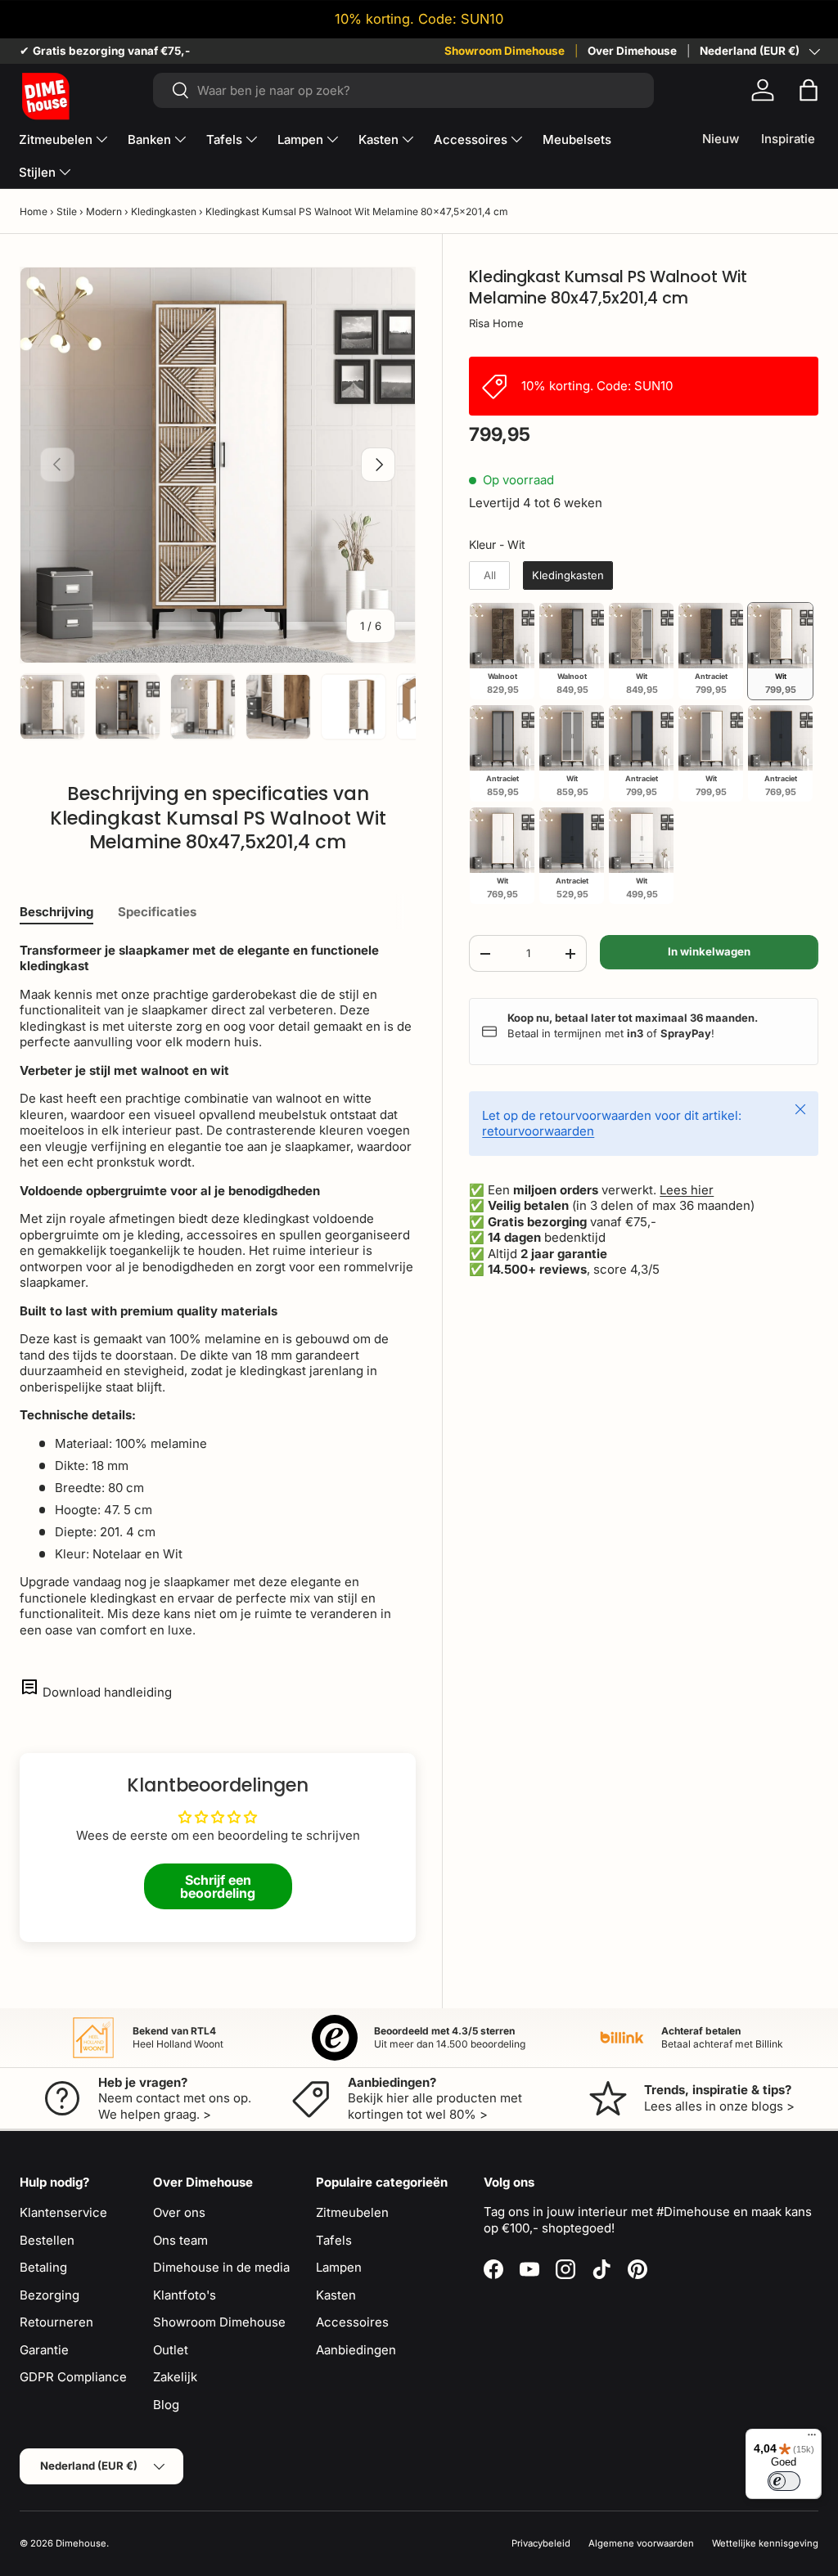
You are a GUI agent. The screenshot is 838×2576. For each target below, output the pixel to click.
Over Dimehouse (632, 51)
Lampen (339, 2267)
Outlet (171, 2350)
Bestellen (47, 2240)
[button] (809, 90)
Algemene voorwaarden (641, 2543)
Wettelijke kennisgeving (765, 2543)
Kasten (336, 2295)
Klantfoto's (185, 2295)
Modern (104, 211)
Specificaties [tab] (157, 912)
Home (34, 211)
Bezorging (50, 2295)
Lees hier (687, 1190)
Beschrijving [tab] (56, 912)
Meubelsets (577, 139)
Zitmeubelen (352, 2212)
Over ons (179, 2212)
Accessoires (352, 2322)
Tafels (334, 2240)
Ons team (180, 2240)
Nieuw (721, 139)
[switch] (784, 2481)
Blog (166, 2405)
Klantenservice (63, 2212)
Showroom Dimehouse (505, 51)
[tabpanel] (218, 1290)
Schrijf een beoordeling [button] (218, 1886)
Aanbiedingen (356, 2350)
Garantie (44, 2350)
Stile (67, 211)
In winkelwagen (709, 951)
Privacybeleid (541, 2543)
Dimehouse (81, 2543)
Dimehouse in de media (221, 2267)
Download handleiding (107, 1692)
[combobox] (404, 90)
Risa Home (496, 323)
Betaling (43, 2267)
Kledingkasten (164, 211)
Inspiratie (788, 139)
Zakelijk (175, 2377)
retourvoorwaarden (538, 1131)
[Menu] (812, 2439)
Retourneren (56, 2322)
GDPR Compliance (73, 2377)
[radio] (489, 576)
